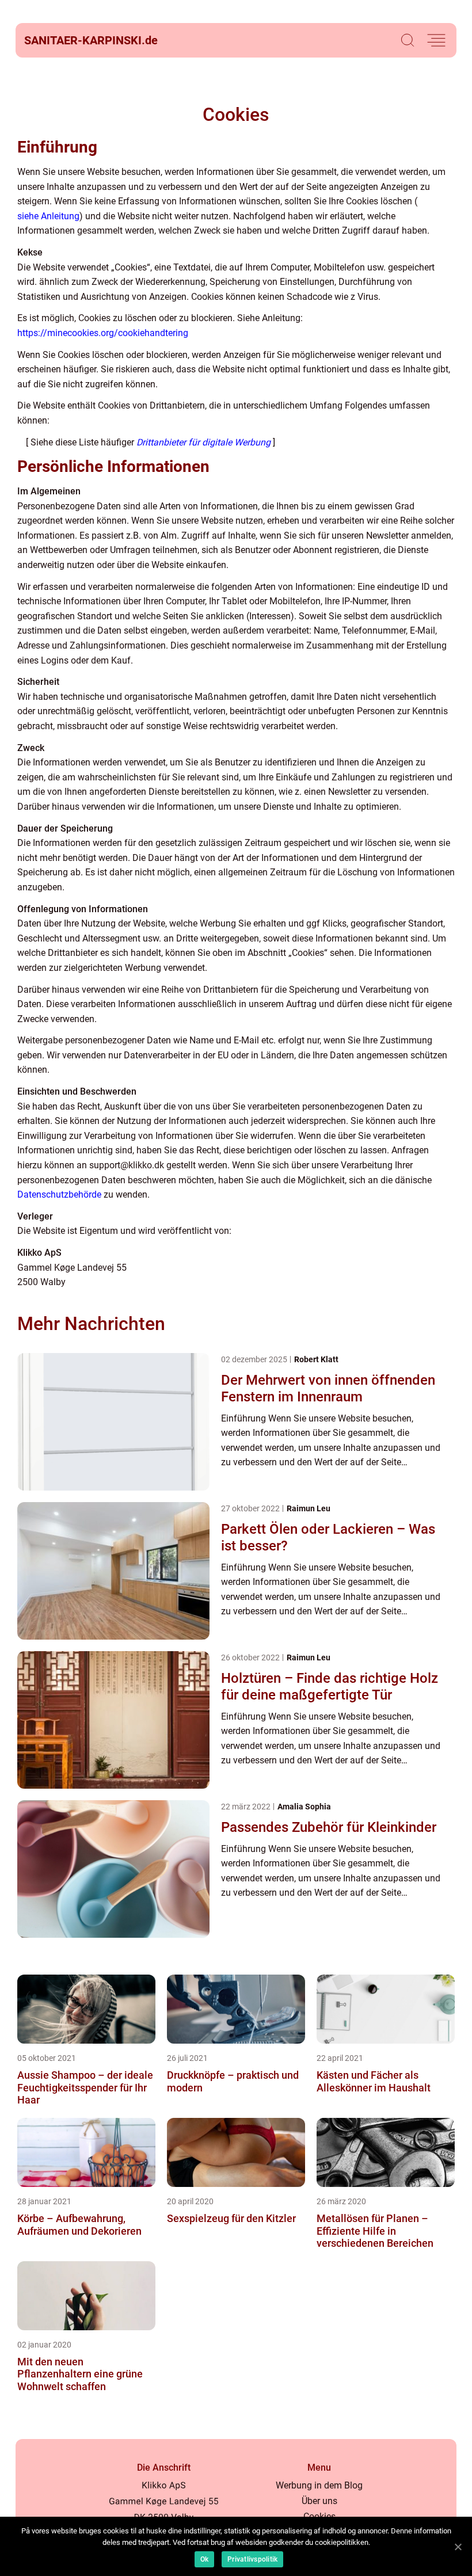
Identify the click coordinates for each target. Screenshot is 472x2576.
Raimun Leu (309, 1508)
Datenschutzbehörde (59, 1194)
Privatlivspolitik (252, 2559)
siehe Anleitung (48, 216)
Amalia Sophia (304, 1807)
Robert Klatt (316, 1359)
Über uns (319, 2501)
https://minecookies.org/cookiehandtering (103, 333)
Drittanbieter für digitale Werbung (203, 442)
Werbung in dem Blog (319, 2485)
